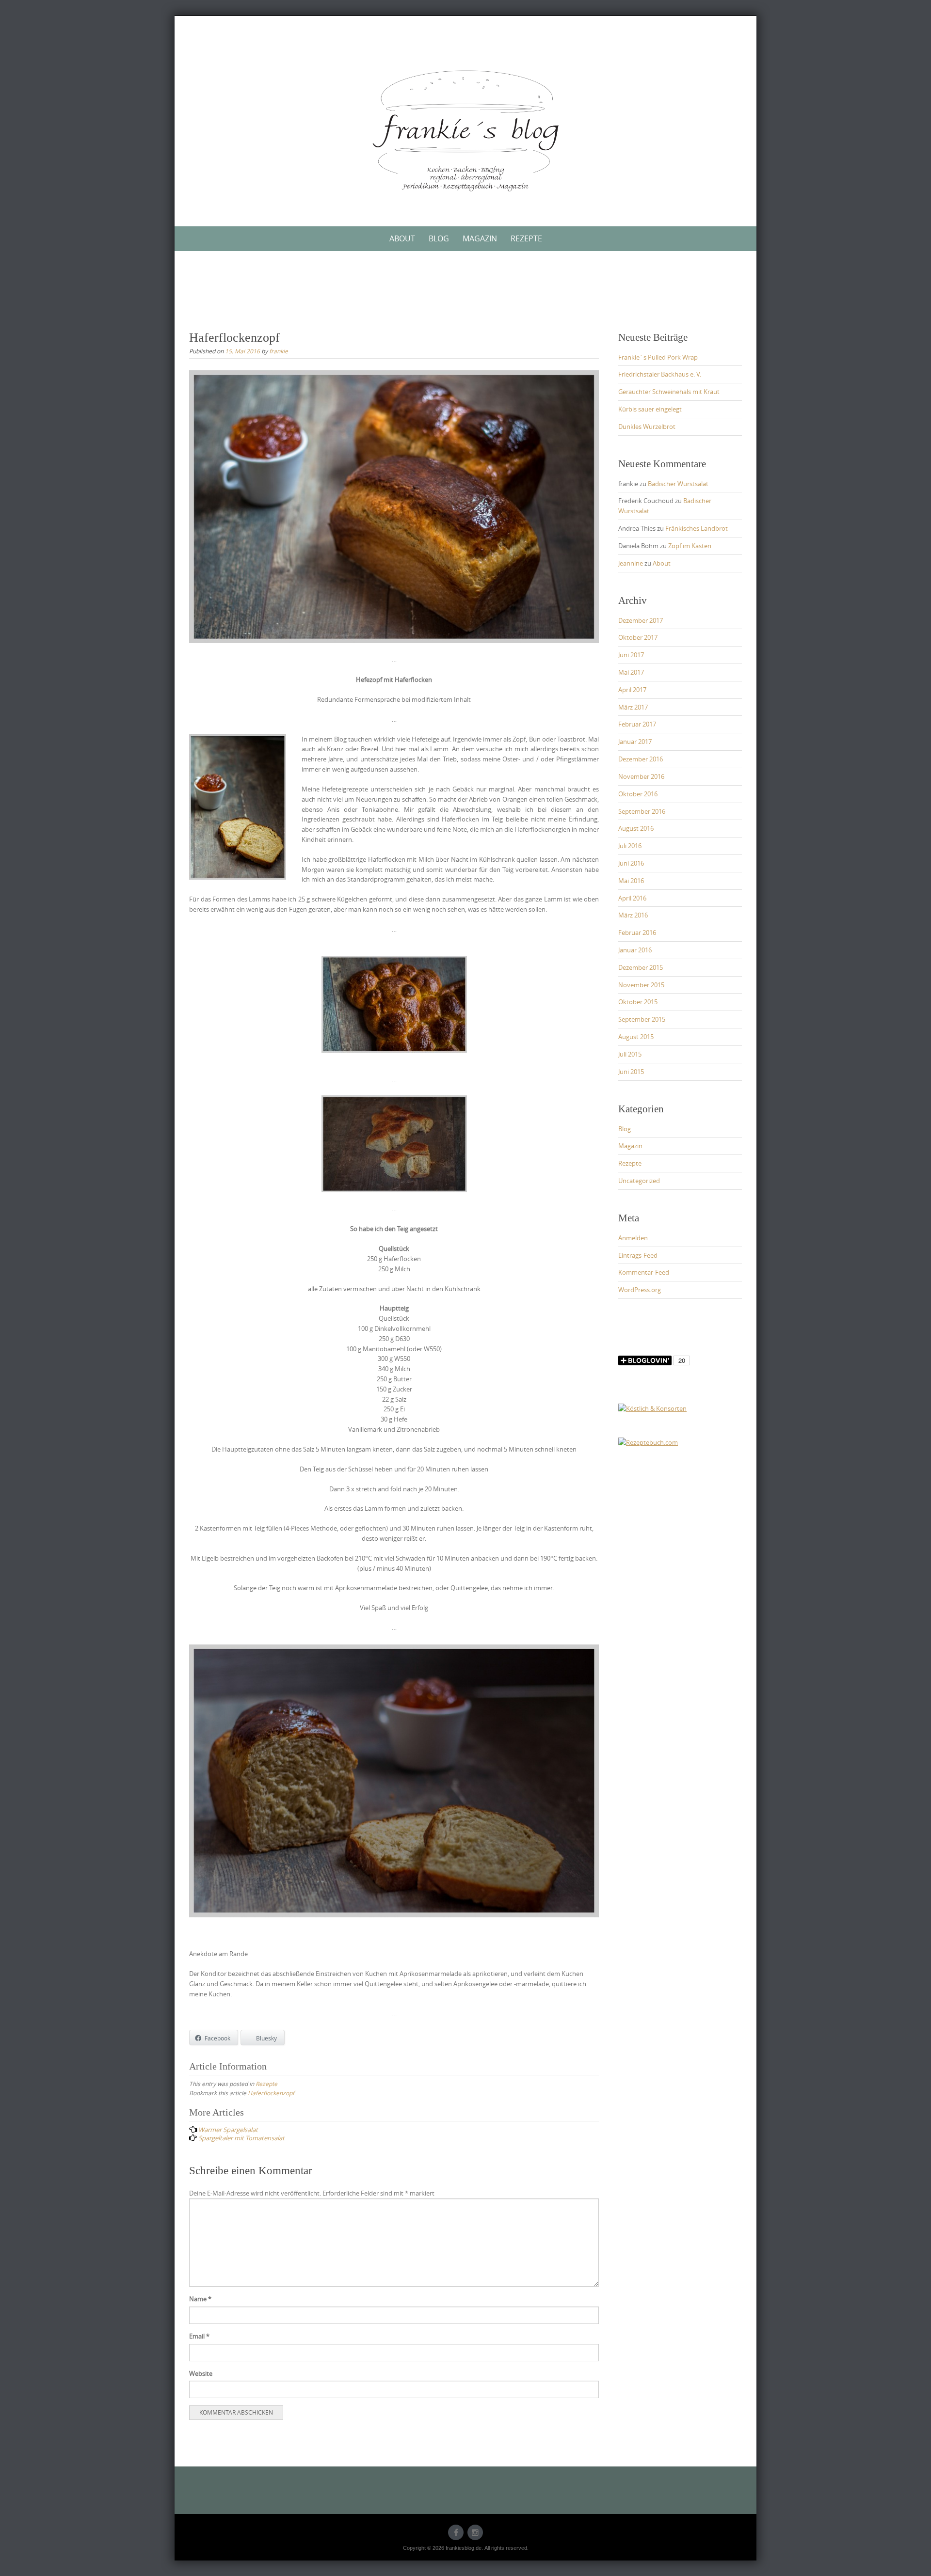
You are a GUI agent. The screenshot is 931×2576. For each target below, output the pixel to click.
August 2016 (636, 828)
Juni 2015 (631, 1072)
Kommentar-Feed (644, 1272)
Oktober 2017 (638, 637)
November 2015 (641, 985)
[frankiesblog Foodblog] (465, 131)
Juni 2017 (631, 655)
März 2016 (633, 915)
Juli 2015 (630, 1054)
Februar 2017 (637, 724)
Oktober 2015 (638, 1002)
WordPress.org (640, 1290)
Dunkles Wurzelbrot (647, 427)
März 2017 (633, 707)
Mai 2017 (631, 672)
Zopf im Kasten (690, 546)
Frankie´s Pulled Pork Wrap (658, 357)
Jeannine (631, 563)
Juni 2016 (631, 863)
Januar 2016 (635, 950)
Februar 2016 (637, 932)
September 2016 (642, 811)
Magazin (480, 238)
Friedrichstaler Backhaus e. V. (660, 374)
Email (199, 2336)
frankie (279, 351)
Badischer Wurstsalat (678, 484)
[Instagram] (475, 2532)
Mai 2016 (631, 881)
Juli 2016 (630, 846)
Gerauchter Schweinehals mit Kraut (669, 392)
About (402, 238)
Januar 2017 (635, 742)
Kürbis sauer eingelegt (650, 409)
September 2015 (642, 1019)
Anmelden (633, 1238)
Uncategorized (639, 1181)
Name (200, 2299)
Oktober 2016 (638, 794)
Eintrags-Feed (638, 1255)
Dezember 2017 (641, 620)
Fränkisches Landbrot (697, 528)
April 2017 (632, 690)
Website (201, 2373)
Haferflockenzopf (271, 2093)
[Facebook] (456, 2532)
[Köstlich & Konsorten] (652, 1408)
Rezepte (526, 238)
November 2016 (641, 776)
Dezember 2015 (641, 967)
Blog (439, 238)
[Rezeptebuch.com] (648, 1442)
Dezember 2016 (641, 759)
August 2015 (636, 1037)
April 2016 (632, 898)
